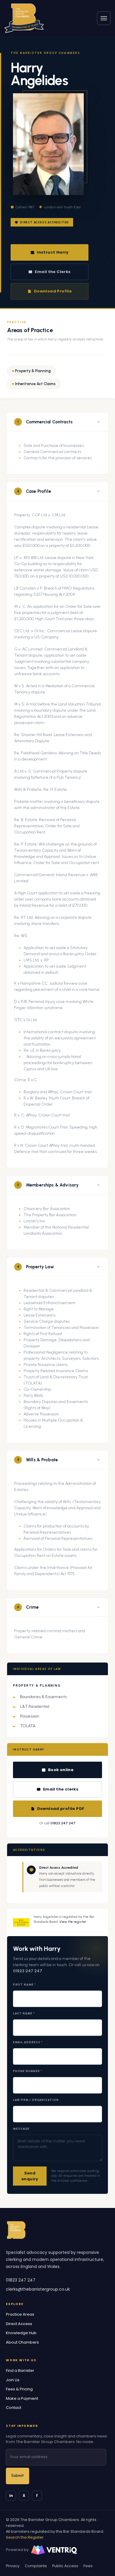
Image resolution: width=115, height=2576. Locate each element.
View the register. (73, 1922)
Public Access (65, 2566)
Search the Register (25, 2537)
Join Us (13, 2380)
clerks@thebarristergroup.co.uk (38, 2289)
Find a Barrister (20, 2371)
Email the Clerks (53, 272)
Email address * (28, 2042)
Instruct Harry (53, 252)
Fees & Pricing (19, 2389)
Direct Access (19, 2324)
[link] (24, 18)
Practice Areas (20, 2314)
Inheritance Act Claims (35, 384)
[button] (57, 422)
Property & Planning (33, 371)
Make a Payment (22, 2398)
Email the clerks (61, 1789)
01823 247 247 (63, 1823)
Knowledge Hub (21, 2333)
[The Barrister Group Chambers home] (16, 2230)
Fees (88, 2566)
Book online (61, 1770)
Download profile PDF (61, 1809)
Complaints (36, 2566)
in (11, 2496)
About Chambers (22, 2342)
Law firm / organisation (36, 2100)
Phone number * (28, 2071)
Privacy (13, 2566)
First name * (24, 1985)
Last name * (24, 2013)
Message (21, 2129)
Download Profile (53, 291)
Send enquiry (30, 2176)
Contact (14, 2408)
